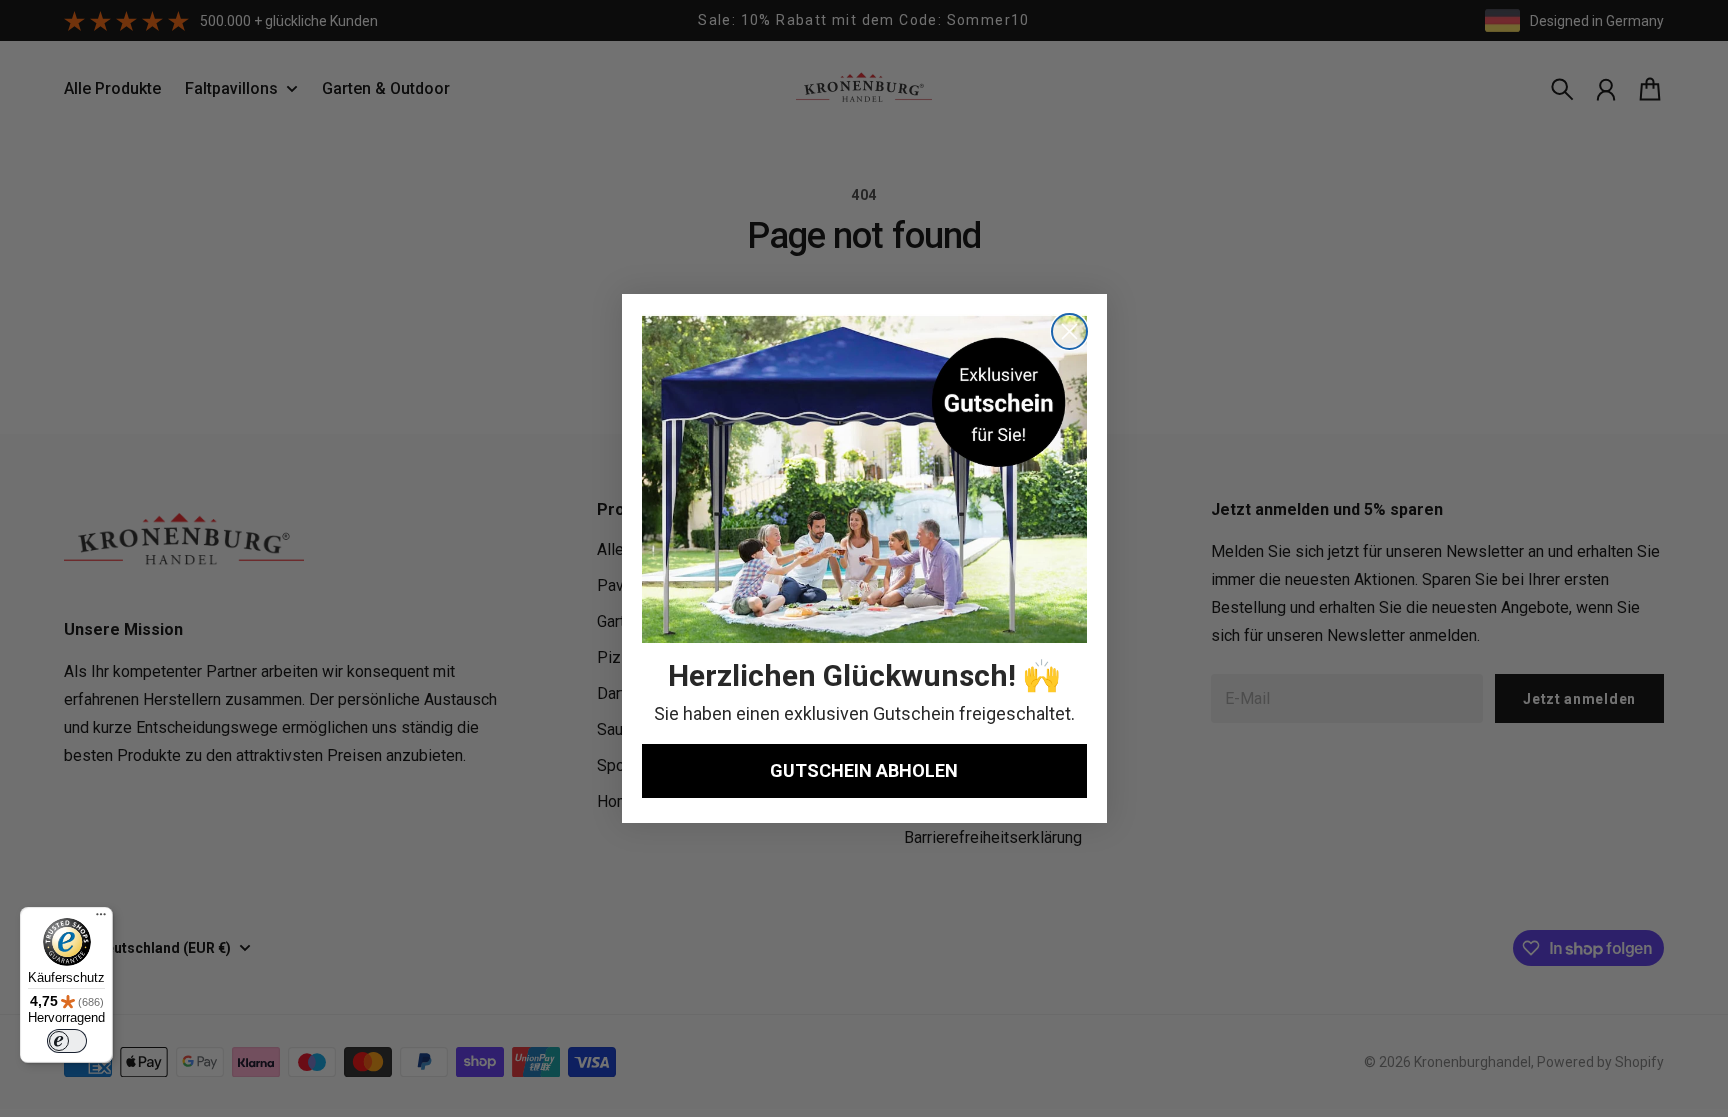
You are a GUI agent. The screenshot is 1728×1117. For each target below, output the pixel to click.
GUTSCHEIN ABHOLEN (864, 770)
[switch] (67, 1041)
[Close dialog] (1069, 331)
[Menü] (101, 919)
